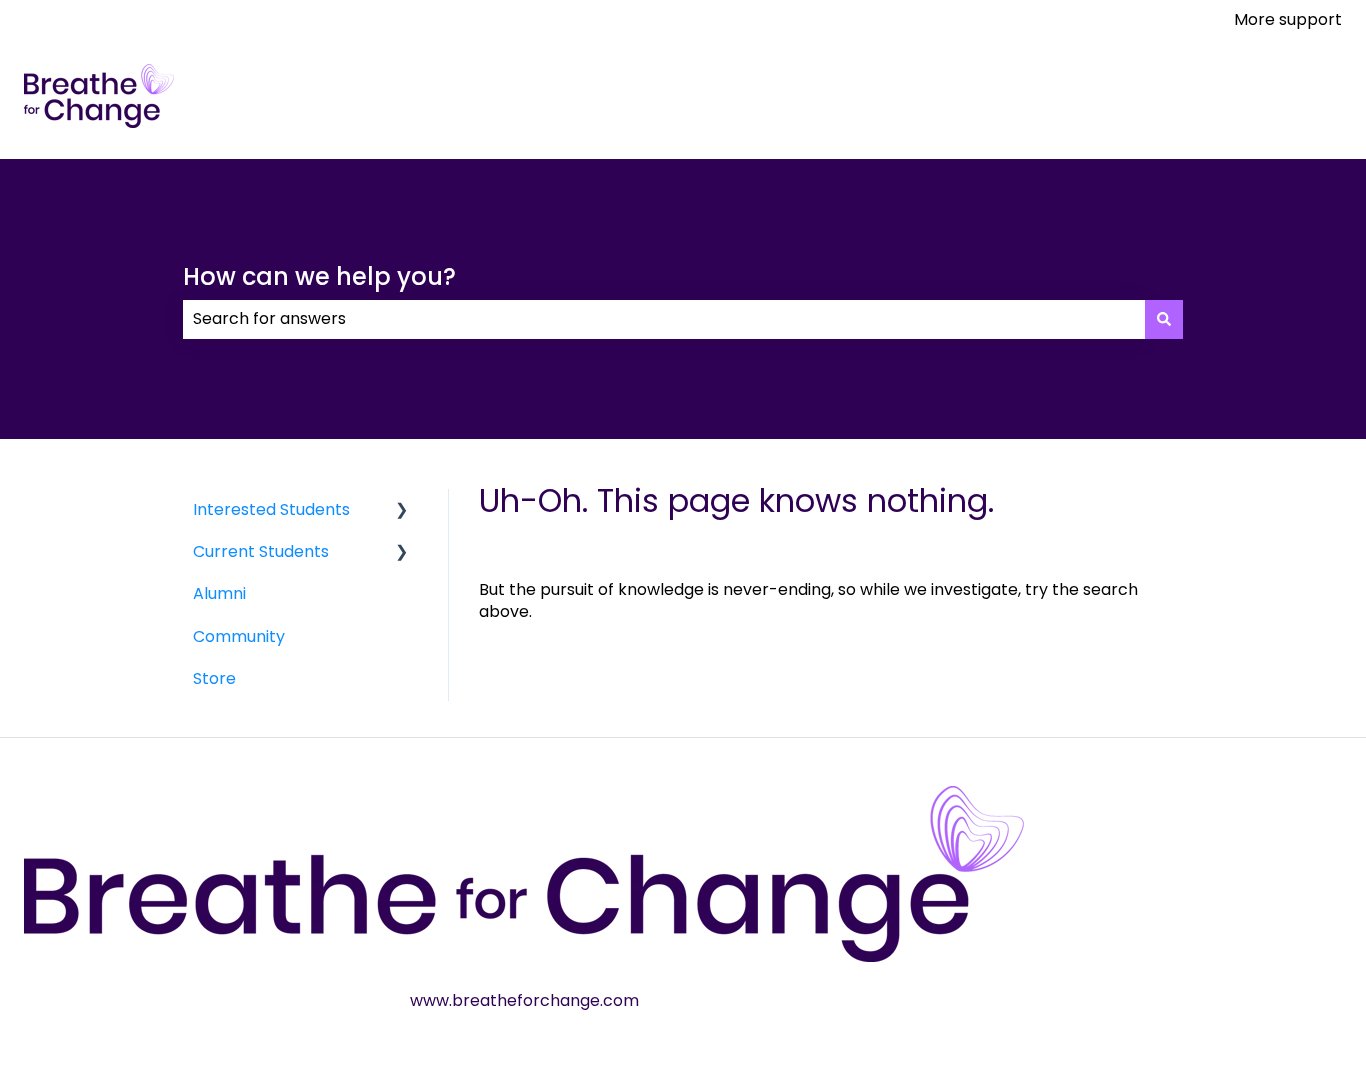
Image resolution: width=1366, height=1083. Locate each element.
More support (1288, 20)
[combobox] (664, 319)
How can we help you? (319, 276)
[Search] (1164, 319)
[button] (402, 511)
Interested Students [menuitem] (271, 509)
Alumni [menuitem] (219, 593)
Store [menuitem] (214, 678)
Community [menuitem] (239, 636)
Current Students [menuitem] (261, 551)
